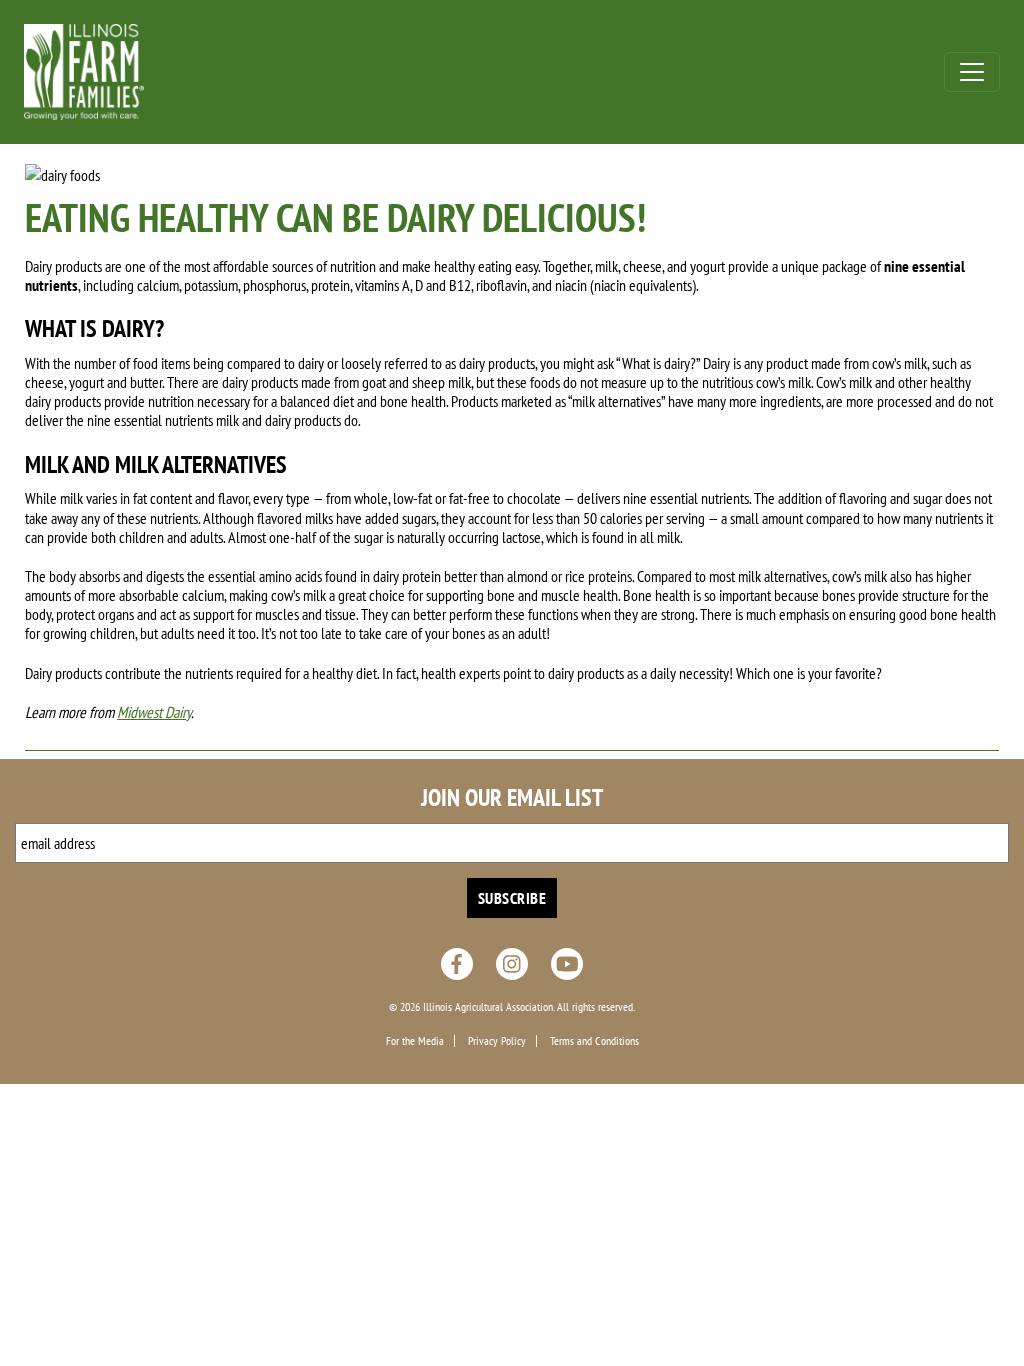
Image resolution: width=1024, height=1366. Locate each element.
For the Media (415, 1041)
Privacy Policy (497, 1041)
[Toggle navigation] (972, 72)
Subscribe (512, 898)
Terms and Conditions (594, 1041)
